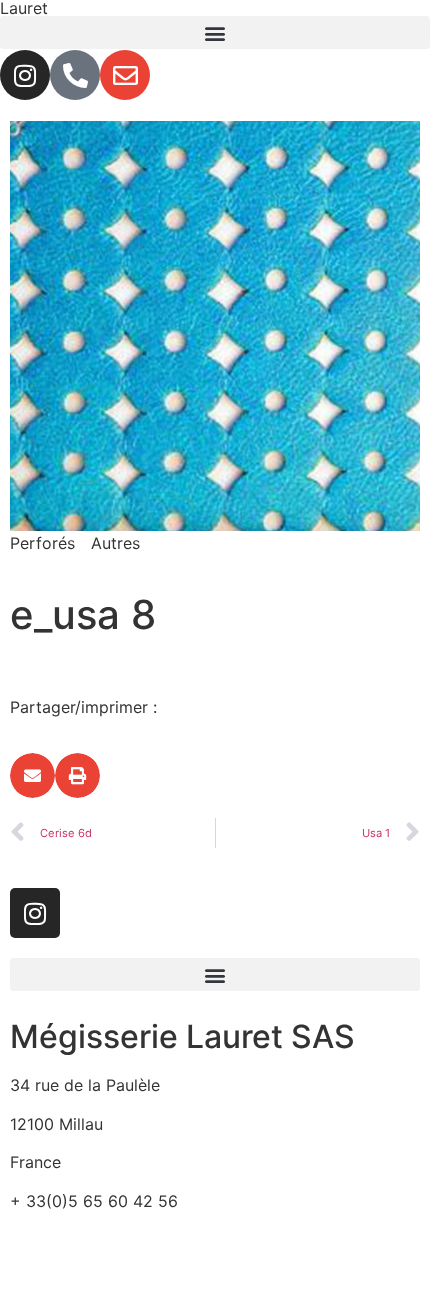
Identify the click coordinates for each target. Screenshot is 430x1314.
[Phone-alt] (75, 75)
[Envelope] (125, 75)
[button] (215, 32)
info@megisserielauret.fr (102, 1239)
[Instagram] (25, 75)
